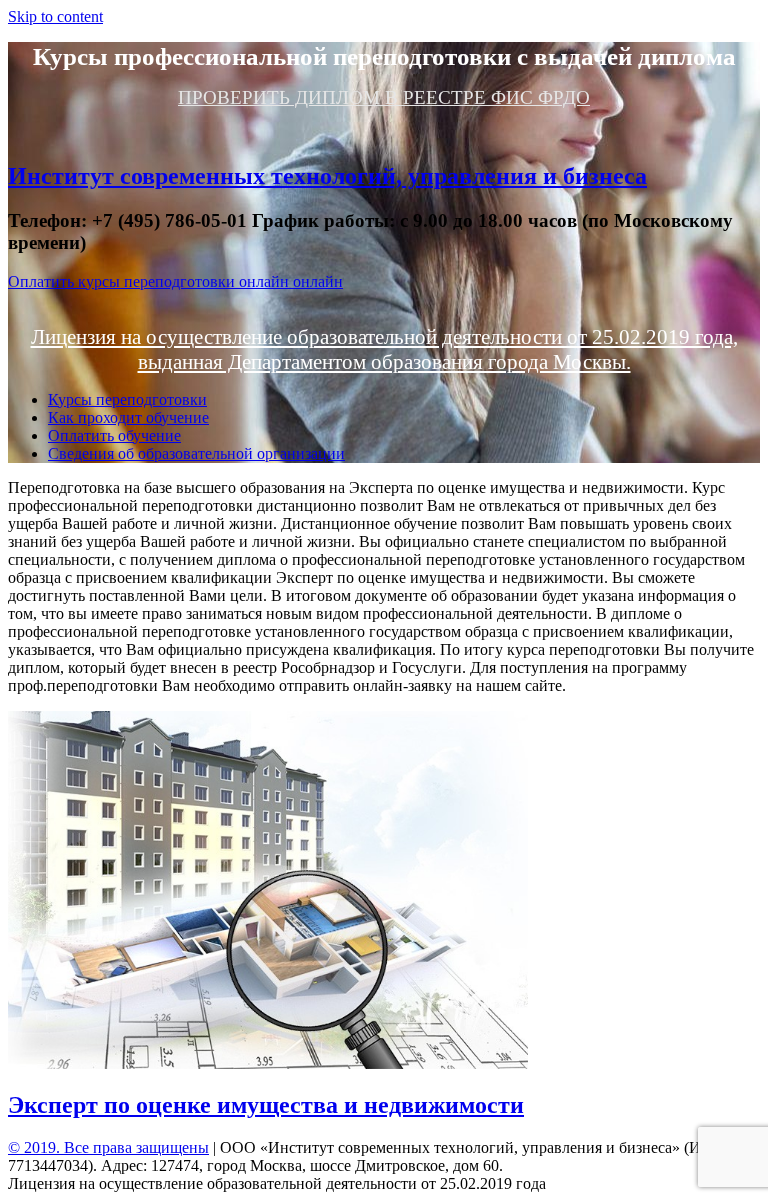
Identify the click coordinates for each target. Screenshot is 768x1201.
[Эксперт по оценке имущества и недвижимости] (268, 1063)
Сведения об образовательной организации (196, 453)
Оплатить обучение (114, 435)
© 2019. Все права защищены (108, 1147)
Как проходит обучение (128, 417)
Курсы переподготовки (127, 399)
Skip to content (55, 16)
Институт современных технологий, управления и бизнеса (327, 176)
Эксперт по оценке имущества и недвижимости (266, 1105)
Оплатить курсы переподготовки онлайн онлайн (175, 281)
